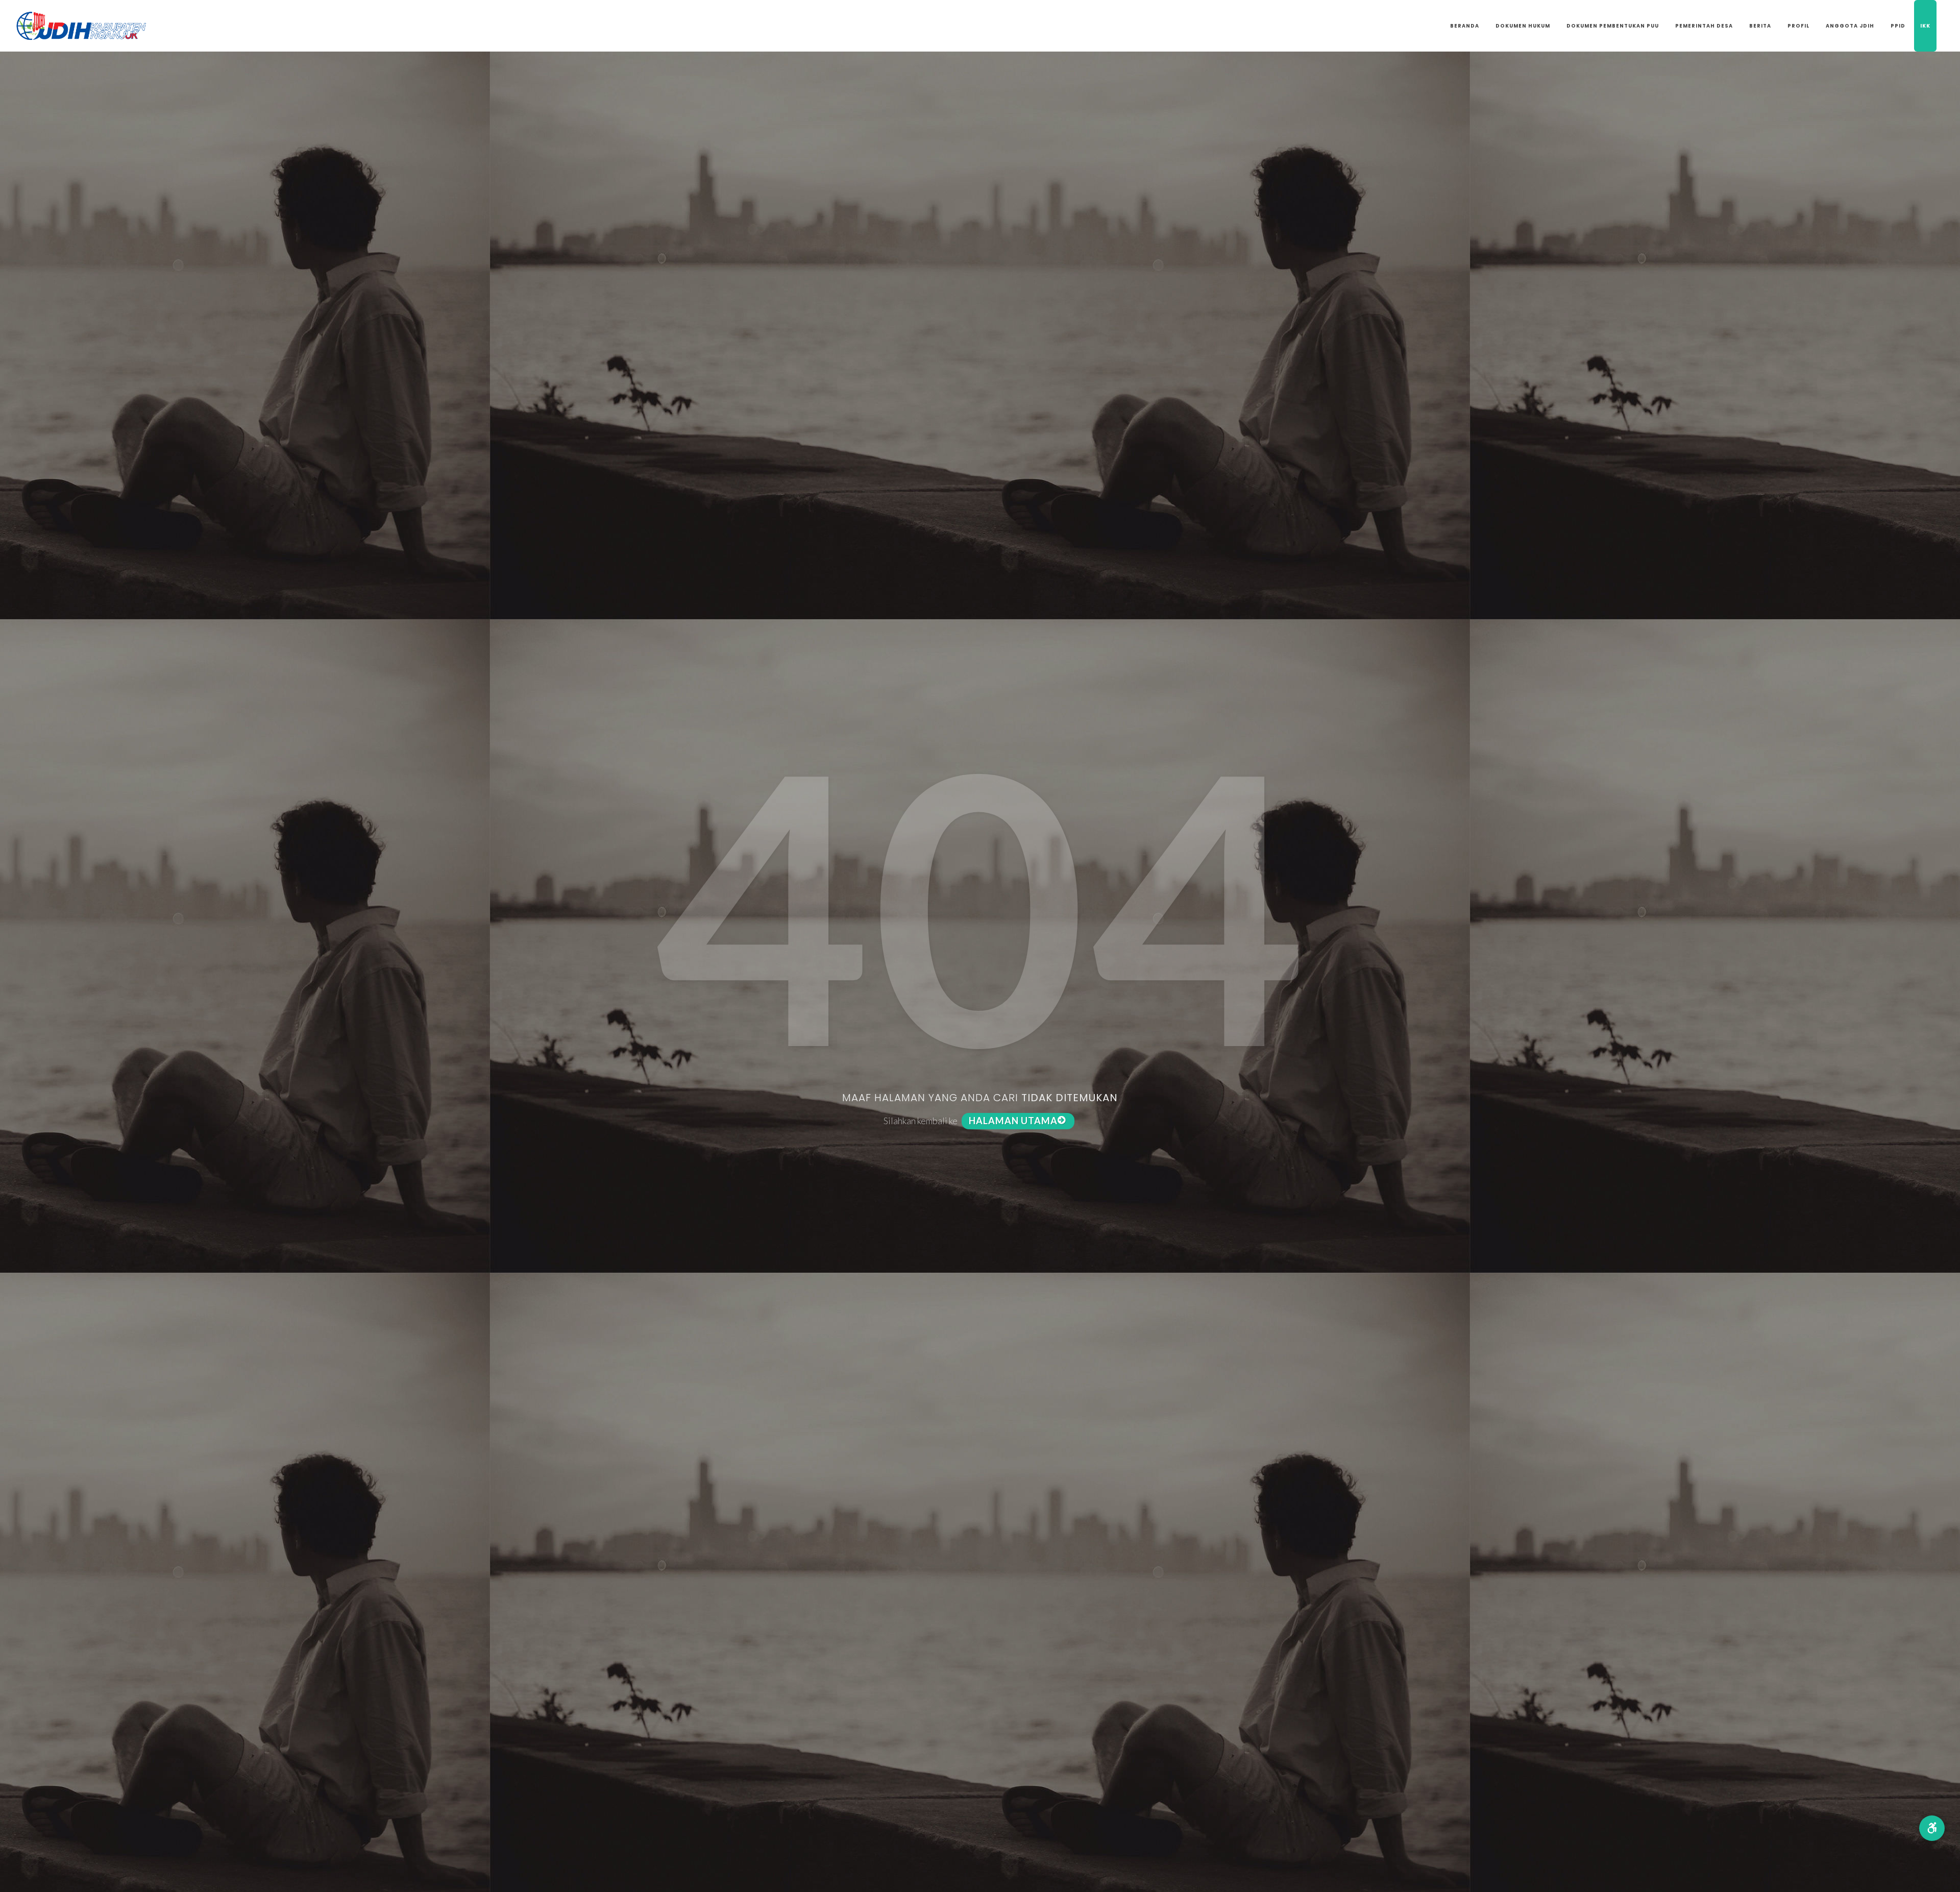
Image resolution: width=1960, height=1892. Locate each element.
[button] (1932, 1828)
